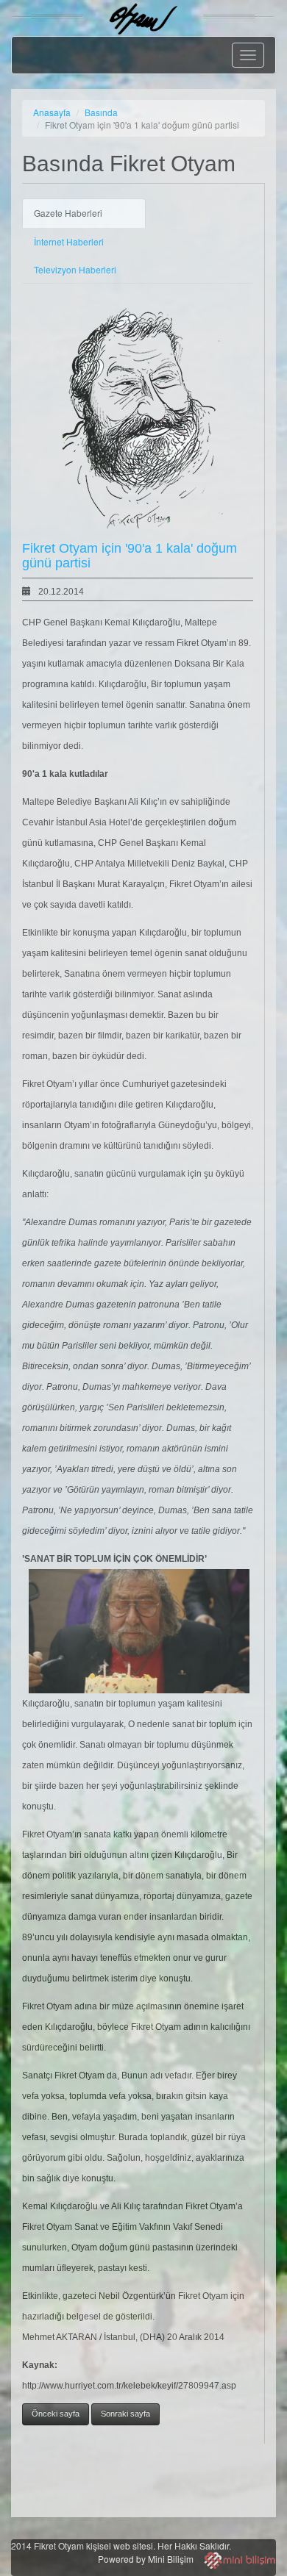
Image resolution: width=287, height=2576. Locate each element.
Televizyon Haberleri (75, 269)
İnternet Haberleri (69, 241)
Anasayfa (52, 112)
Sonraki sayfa (125, 2414)
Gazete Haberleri (68, 213)
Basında (101, 112)
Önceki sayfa (56, 2414)
